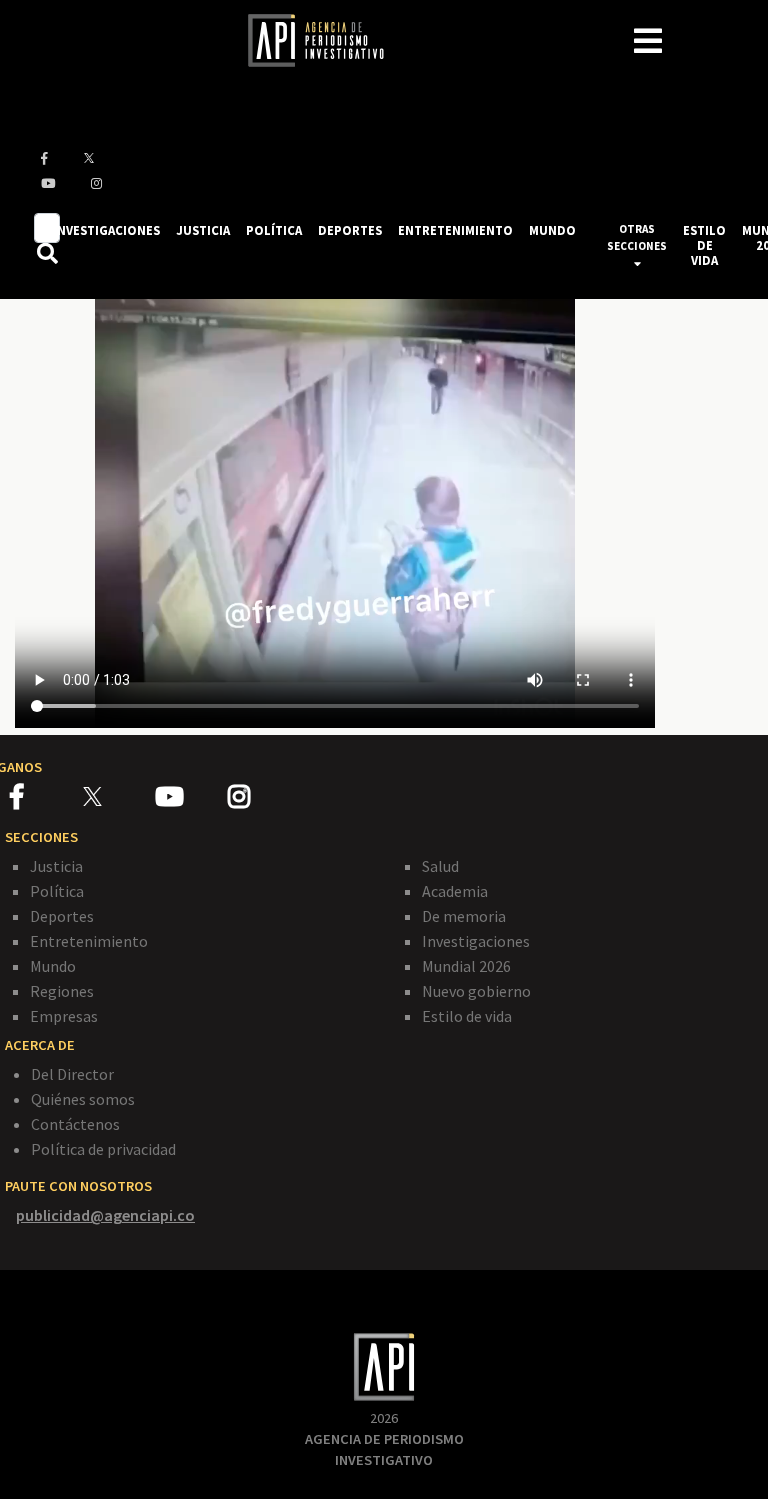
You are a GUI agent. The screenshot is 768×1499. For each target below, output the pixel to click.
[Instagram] (263, 800)
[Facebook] (46, 800)
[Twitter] (117, 796)
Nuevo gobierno (476, 991)
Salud (440, 866)
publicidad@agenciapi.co (105, 1215)
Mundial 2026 (466, 966)
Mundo (53, 966)
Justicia (56, 866)
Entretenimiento (89, 941)
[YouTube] (191, 800)
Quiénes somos (83, 1099)
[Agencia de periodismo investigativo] (326, 39)
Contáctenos (75, 1124)
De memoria (464, 916)
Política (57, 891)
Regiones (62, 991)
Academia (455, 891)
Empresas (64, 1016)
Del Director (72, 1074)
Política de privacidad (103, 1149)
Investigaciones (476, 941)
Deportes (62, 916)
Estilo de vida (467, 1016)
